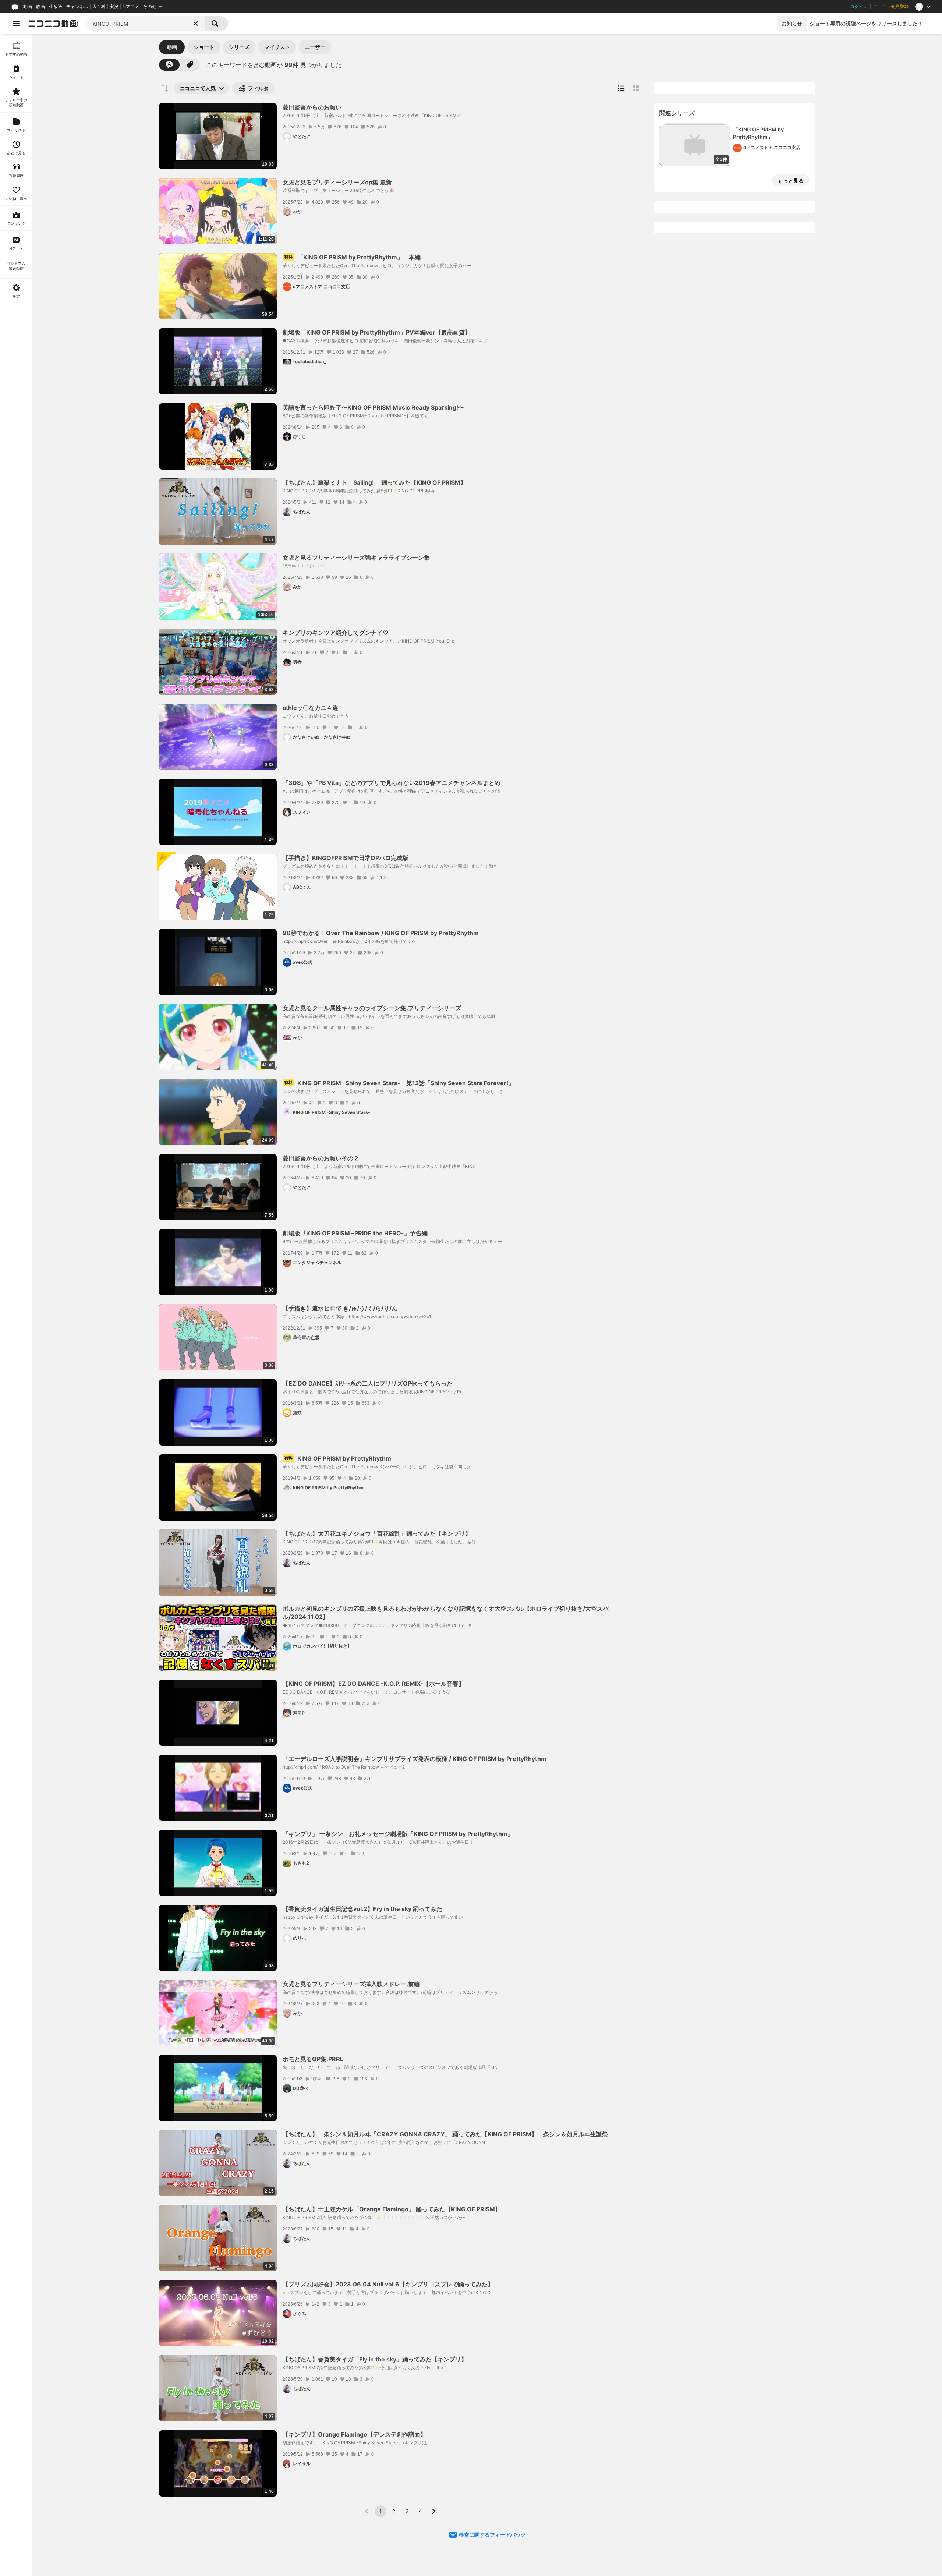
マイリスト (277, 47)
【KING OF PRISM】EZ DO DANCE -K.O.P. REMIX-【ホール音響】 (373, 1684)
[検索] (216, 24)
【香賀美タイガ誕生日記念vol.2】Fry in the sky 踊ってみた (362, 1909)
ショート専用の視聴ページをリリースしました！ (866, 23)
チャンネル (77, 7)
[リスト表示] (621, 88)
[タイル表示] (636, 88)
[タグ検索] (190, 65)
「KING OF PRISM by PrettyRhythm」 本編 (352, 257)
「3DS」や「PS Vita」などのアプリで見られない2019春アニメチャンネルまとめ (392, 783)
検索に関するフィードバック (492, 2535)
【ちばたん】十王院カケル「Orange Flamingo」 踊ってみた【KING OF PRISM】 (392, 2209)
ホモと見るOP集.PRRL (313, 2059)
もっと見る (791, 181)
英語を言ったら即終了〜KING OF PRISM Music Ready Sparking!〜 (373, 407)
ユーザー (315, 47)
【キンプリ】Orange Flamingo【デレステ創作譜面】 (354, 2434)
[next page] (433, 2511)
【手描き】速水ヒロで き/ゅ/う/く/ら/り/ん (340, 1308)
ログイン (859, 7)
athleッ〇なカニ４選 (310, 708)
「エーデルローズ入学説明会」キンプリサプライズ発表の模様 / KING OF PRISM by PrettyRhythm (415, 1759)
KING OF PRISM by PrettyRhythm (338, 1458)
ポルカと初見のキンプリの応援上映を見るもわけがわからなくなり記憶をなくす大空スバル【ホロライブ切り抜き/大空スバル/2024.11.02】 (446, 1613)
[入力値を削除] (196, 24)
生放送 (56, 7)
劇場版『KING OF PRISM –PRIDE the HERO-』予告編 (355, 1233)
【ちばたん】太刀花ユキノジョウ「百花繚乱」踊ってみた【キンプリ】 (377, 1533)
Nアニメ (131, 7)
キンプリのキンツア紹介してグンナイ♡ (336, 633)
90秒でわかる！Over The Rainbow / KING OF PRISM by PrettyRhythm (381, 933)
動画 (28, 7)
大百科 (99, 7)
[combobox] (146, 24)
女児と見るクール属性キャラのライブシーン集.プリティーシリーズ (372, 1008)
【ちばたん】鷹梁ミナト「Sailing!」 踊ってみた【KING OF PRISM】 (374, 482)
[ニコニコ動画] (53, 24)
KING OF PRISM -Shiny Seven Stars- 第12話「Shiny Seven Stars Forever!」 (399, 1083)
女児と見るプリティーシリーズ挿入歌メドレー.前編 (351, 1984)
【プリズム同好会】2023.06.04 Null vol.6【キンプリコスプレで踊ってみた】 (388, 2284)
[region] (16, 1305)
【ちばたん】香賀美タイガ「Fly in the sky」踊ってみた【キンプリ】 (375, 2359)
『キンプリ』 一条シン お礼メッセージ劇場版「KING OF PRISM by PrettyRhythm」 (398, 1834)
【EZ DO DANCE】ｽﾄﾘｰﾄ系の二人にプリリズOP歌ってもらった (368, 1383)
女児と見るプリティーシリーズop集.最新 (337, 182)
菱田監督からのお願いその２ (321, 1158)
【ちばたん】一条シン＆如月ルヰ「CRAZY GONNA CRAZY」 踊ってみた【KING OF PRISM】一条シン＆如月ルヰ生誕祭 (445, 2134)
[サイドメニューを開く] (16, 24)
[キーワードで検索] (169, 65)
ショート (204, 47)
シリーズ (239, 47)
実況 (114, 7)
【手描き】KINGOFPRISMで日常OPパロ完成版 (346, 858)
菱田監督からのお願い (312, 107)
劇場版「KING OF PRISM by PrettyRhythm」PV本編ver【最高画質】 (377, 332)
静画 (40, 7)
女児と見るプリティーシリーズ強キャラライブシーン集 (356, 558)
